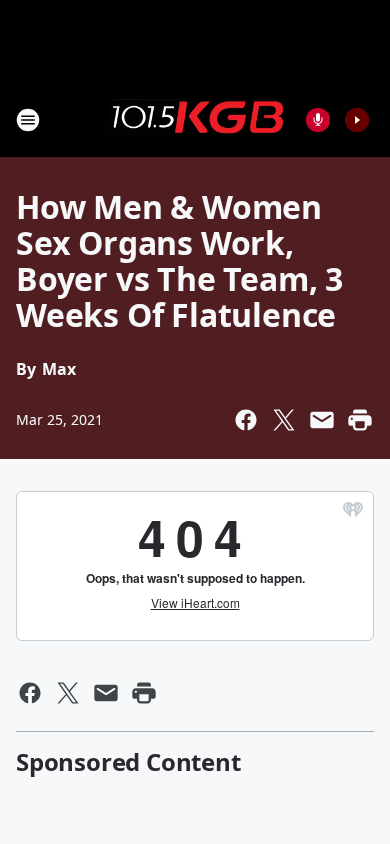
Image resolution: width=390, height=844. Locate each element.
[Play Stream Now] (357, 120)
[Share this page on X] (284, 420)
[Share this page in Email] (322, 420)
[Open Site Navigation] (28, 120)
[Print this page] (360, 420)
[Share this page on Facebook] (246, 420)
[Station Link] (195, 119)
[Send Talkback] (318, 120)
